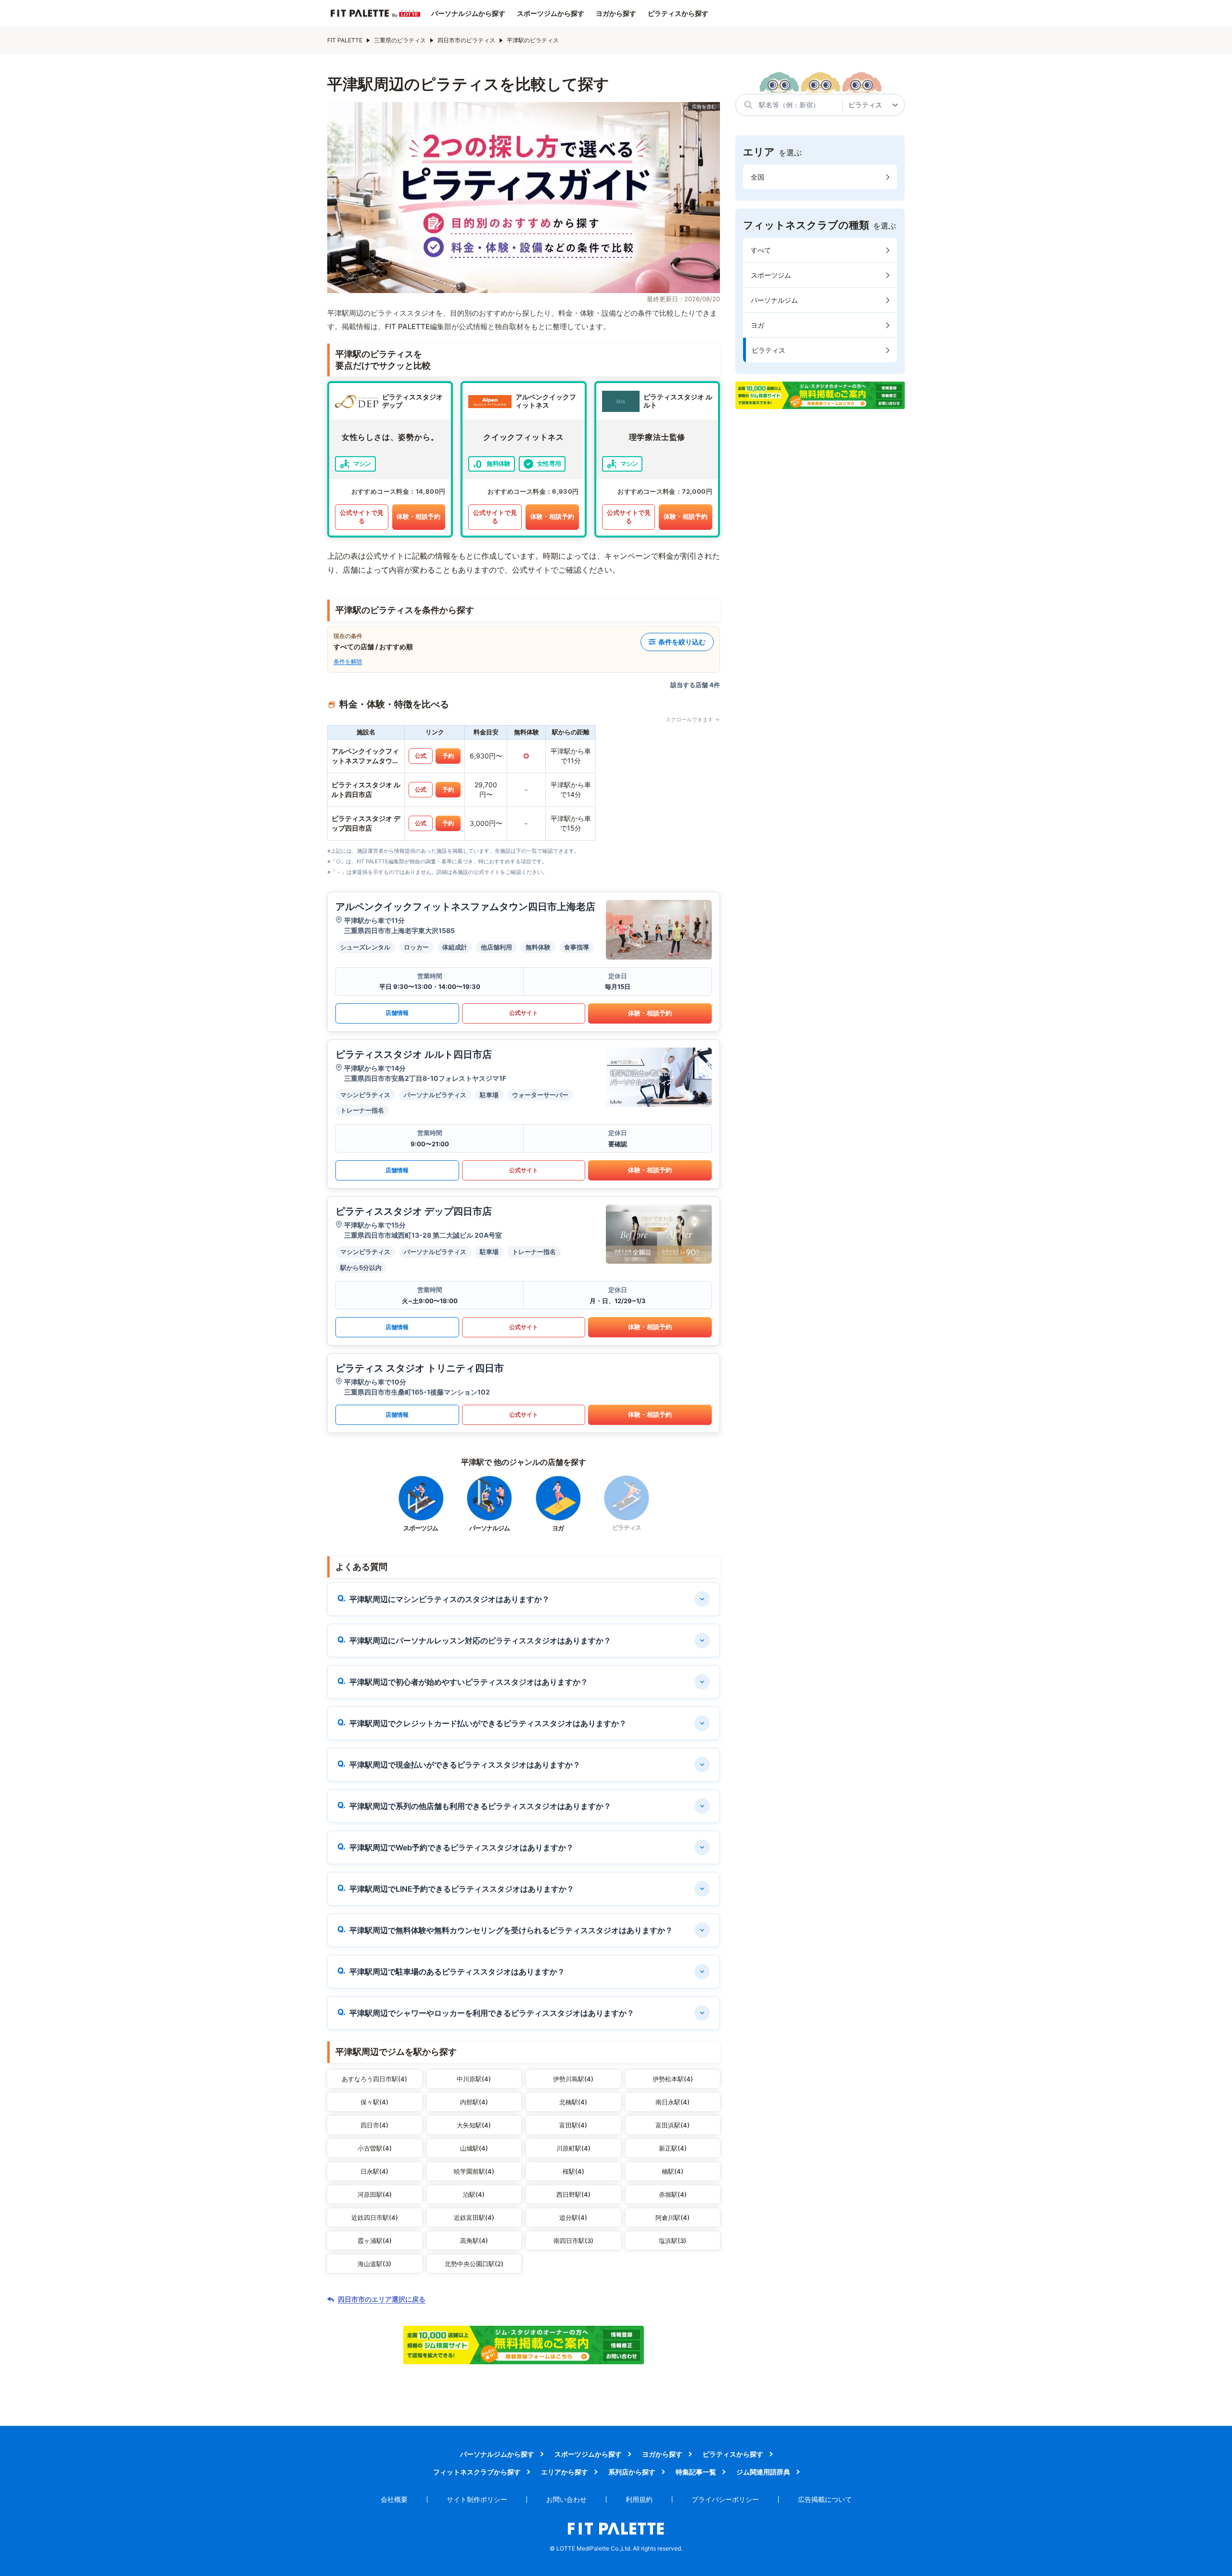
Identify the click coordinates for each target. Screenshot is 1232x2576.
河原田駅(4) (375, 2194)
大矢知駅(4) (474, 2125)
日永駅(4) (374, 2171)
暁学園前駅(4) (474, 2171)
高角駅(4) (474, 2241)
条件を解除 (348, 661)
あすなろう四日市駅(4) (374, 2079)
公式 (421, 756)
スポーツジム (771, 275)
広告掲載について (825, 2499)
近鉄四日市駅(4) (375, 2217)
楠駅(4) (673, 2171)
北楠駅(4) (573, 2102)
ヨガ (757, 325)
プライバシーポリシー (725, 2499)
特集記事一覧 (696, 2472)
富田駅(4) (573, 2125)
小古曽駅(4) (375, 2148)
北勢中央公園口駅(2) (474, 2264)
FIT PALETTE (345, 40)
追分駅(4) (573, 2217)
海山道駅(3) (374, 2264)
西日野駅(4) (573, 2194)
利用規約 (639, 2499)
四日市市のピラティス (466, 40)
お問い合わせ (566, 2499)
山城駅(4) (474, 2148)
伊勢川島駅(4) (573, 2079)
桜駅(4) (573, 2171)
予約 (448, 756)
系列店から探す (632, 2472)
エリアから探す (565, 2472)
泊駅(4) (474, 2194)
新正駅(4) (673, 2148)
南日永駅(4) (673, 2102)
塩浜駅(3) (673, 2241)
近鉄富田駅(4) (474, 2217)
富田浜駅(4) (673, 2125)
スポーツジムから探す (551, 13)
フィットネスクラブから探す (477, 2472)
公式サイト (524, 1013)
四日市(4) (374, 2125)
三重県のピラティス (400, 40)
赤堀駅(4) (673, 2194)
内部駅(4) (474, 2102)
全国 (757, 177)
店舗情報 (397, 1013)
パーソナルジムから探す (468, 13)
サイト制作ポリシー (477, 2499)
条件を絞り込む (682, 642)
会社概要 (394, 2499)
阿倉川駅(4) (673, 2217)
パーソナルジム (774, 300)
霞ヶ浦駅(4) (375, 2241)
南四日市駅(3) (573, 2241)
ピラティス (769, 350)
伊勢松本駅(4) (673, 2079)
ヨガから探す (616, 13)
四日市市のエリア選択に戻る (382, 2299)
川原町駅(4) (573, 2148)
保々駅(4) (374, 2102)
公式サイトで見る (362, 517)
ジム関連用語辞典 (763, 2472)
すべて (761, 250)
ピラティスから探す (678, 13)
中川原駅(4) (474, 2079)
